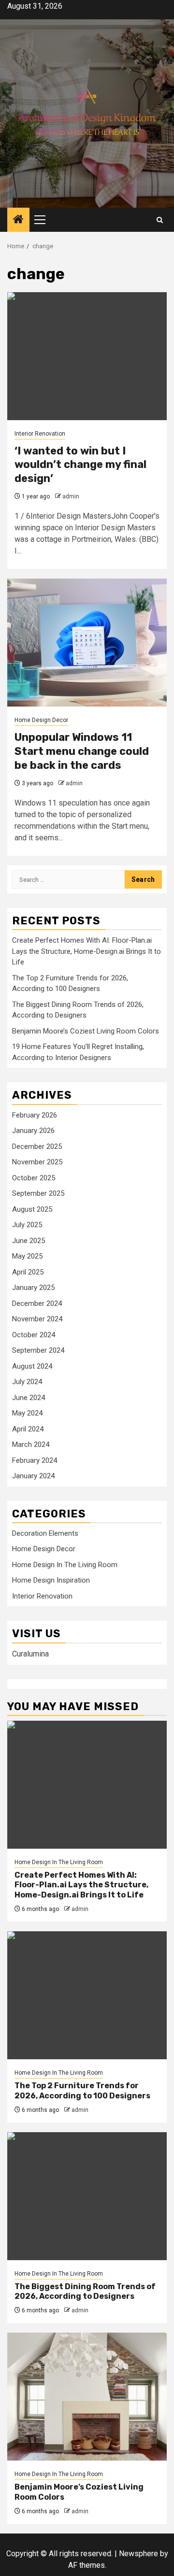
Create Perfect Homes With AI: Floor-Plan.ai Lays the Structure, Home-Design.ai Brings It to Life (87, 951)
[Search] (160, 220)
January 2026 (33, 1131)
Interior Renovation (40, 434)
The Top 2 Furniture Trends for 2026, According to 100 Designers (82, 2091)
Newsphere (138, 2554)
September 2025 (38, 1193)
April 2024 (28, 1429)
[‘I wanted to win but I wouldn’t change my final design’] (87, 356)
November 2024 (37, 1319)
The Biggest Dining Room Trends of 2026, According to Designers (85, 2292)
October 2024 (34, 1335)
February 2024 (35, 1460)
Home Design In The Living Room (65, 1565)
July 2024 (27, 1382)
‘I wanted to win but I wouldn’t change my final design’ (80, 465)
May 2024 (27, 1413)
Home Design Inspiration (51, 1580)
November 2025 (37, 1162)
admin (71, 496)
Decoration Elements (45, 1533)
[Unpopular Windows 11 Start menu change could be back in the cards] (87, 643)
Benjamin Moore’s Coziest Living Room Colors (86, 1031)
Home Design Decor (41, 720)
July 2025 (27, 1225)
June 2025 (29, 1241)
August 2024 (32, 1366)
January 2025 (33, 1288)
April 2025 (28, 1272)
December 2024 (37, 1303)
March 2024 (31, 1444)
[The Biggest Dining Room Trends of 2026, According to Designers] (87, 2196)
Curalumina (30, 1654)
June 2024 (29, 1398)
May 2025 (27, 1256)
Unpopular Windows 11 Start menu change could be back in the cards (82, 751)
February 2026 (35, 1115)
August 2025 (32, 1209)
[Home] (18, 220)
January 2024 (33, 1476)
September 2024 (38, 1350)
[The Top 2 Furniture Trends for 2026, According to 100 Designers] (87, 1995)
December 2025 (37, 1146)
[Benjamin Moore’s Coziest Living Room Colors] (87, 2397)
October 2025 (34, 1178)
